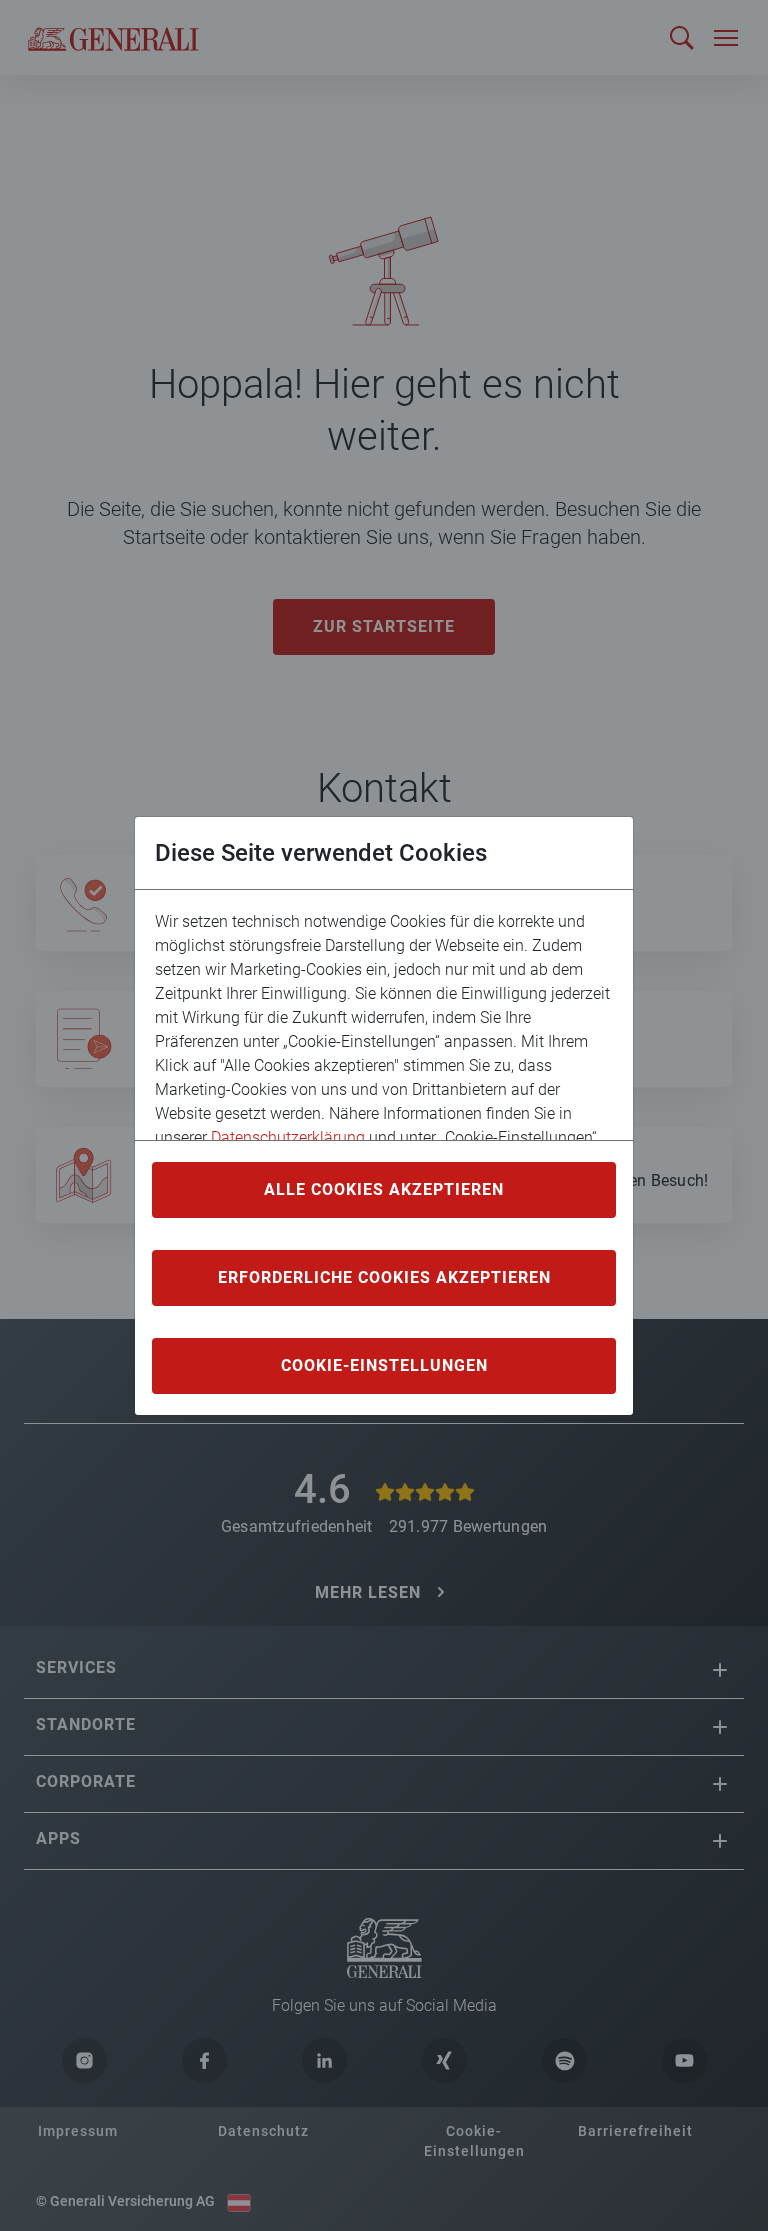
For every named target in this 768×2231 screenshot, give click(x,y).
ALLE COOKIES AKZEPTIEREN (384, 1189)
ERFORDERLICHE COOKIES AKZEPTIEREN (384, 1277)
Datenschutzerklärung (288, 1137)
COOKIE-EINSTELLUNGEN (384, 1365)
